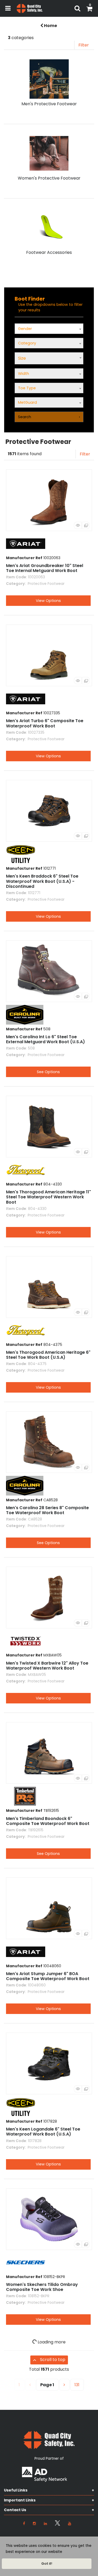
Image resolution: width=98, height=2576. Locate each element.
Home (50, 26)
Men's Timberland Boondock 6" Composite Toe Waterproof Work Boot (48, 1821)
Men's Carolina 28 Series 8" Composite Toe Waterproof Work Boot (47, 1510)
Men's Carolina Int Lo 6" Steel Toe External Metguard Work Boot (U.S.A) (45, 1039)
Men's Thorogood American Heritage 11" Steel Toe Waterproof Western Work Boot (48, 1197)
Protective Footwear (46, 584)
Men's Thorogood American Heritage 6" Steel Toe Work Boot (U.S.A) (48, 1355)
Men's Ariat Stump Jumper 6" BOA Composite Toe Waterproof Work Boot (48, 1976)
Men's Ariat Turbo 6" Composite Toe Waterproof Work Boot (45, 723)
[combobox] (49, 358)
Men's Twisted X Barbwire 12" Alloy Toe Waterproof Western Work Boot (47, 1666)
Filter (84, 45)
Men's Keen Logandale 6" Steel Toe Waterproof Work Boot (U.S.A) (43, 2132)
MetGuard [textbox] (27, 402)
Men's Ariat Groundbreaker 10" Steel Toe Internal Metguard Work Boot (45, 568)
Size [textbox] (22, 358)
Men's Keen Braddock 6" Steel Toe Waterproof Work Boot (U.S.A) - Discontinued (42, 881)
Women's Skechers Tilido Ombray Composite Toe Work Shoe (42, 2287)
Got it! (47, 2564)
